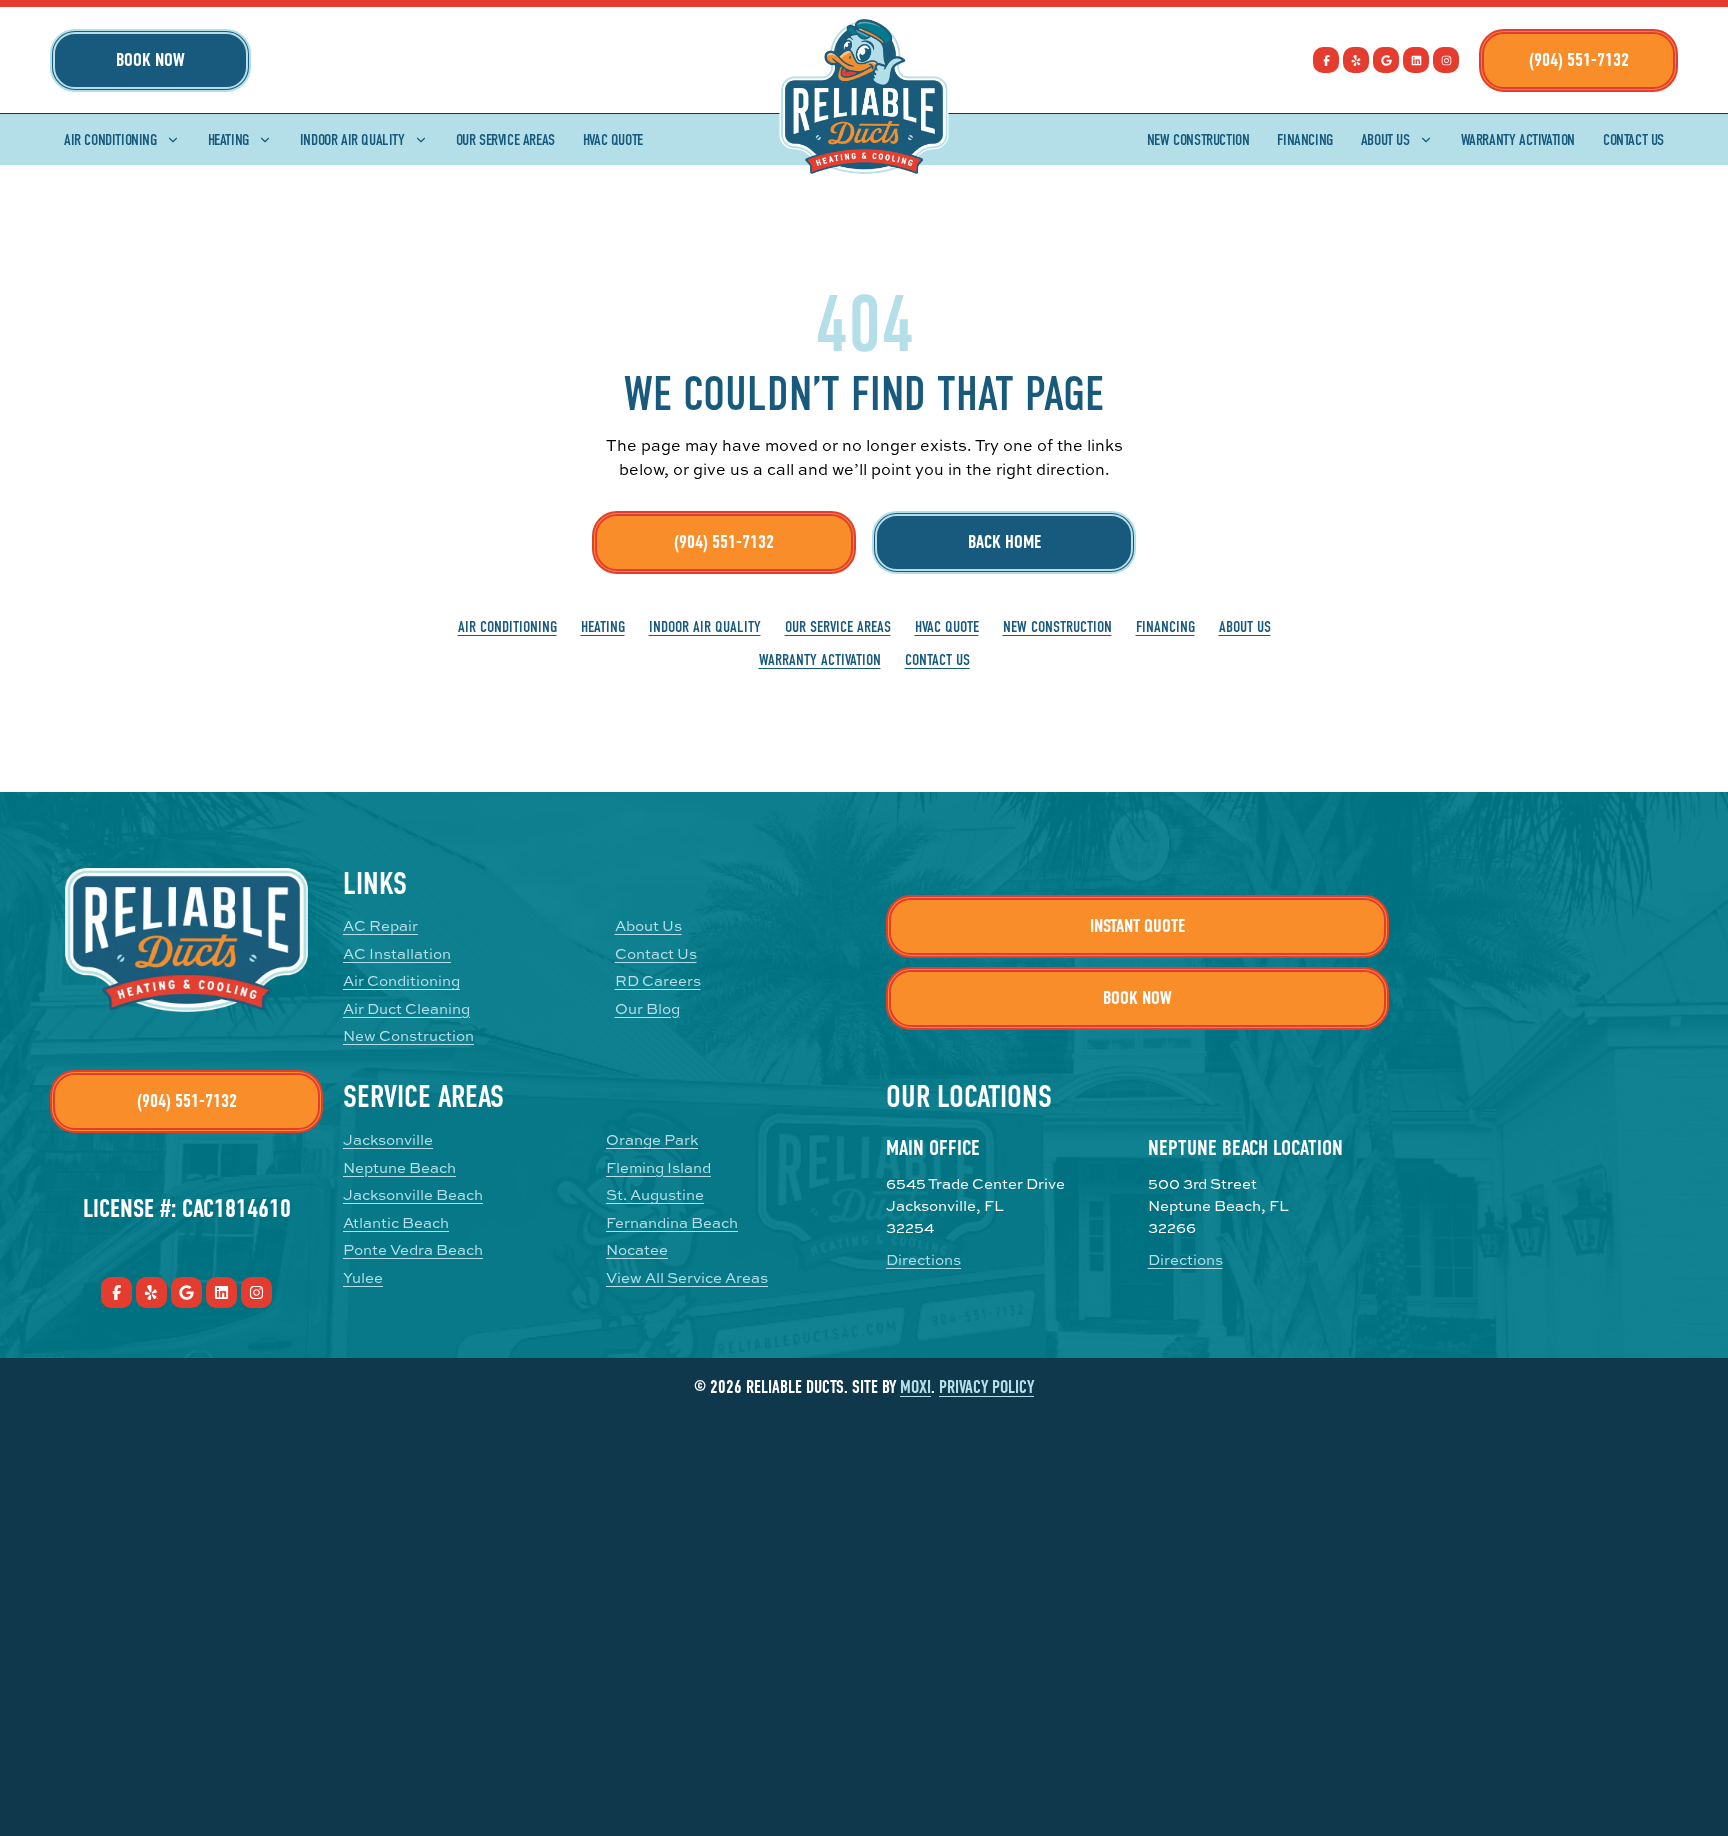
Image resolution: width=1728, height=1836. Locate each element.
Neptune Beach (399, 1167)
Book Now (150, 60)
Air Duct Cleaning (406, 1008)
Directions (923, 1259)
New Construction (1198, 140)
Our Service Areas (505, 140)
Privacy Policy (986, 1387)
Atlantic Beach (396, 1222)
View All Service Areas (687, 1277)
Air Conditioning (110, 140)
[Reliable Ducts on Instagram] (1446, 60)
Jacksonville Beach (413, 1194)
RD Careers (658, 980)
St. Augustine (655, 1194)
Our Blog (647, 1008)
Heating (228, 140)
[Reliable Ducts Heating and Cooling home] (864, 97)
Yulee (363, 1277)
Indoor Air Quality (352, 140)
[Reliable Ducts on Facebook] (1326, 60)
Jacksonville (388, 1139)
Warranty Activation (1518, 140)
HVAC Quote (613, 140)
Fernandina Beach (672, 1222)
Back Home (1004, 542)
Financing (1304, 140)
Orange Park (652, 1139)
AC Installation (397, 953)
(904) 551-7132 (1579, 60)
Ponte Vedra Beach (413, 1249)
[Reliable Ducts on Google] (1386, 60)
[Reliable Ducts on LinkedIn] (1416, 60)
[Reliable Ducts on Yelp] (1356, 60)
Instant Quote (1137, 926)
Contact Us (1633, 140)
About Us (1385, 140)
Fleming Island (658, 1167)
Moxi (915, 1387)
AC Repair (380, 925)
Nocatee (637, 1249)
